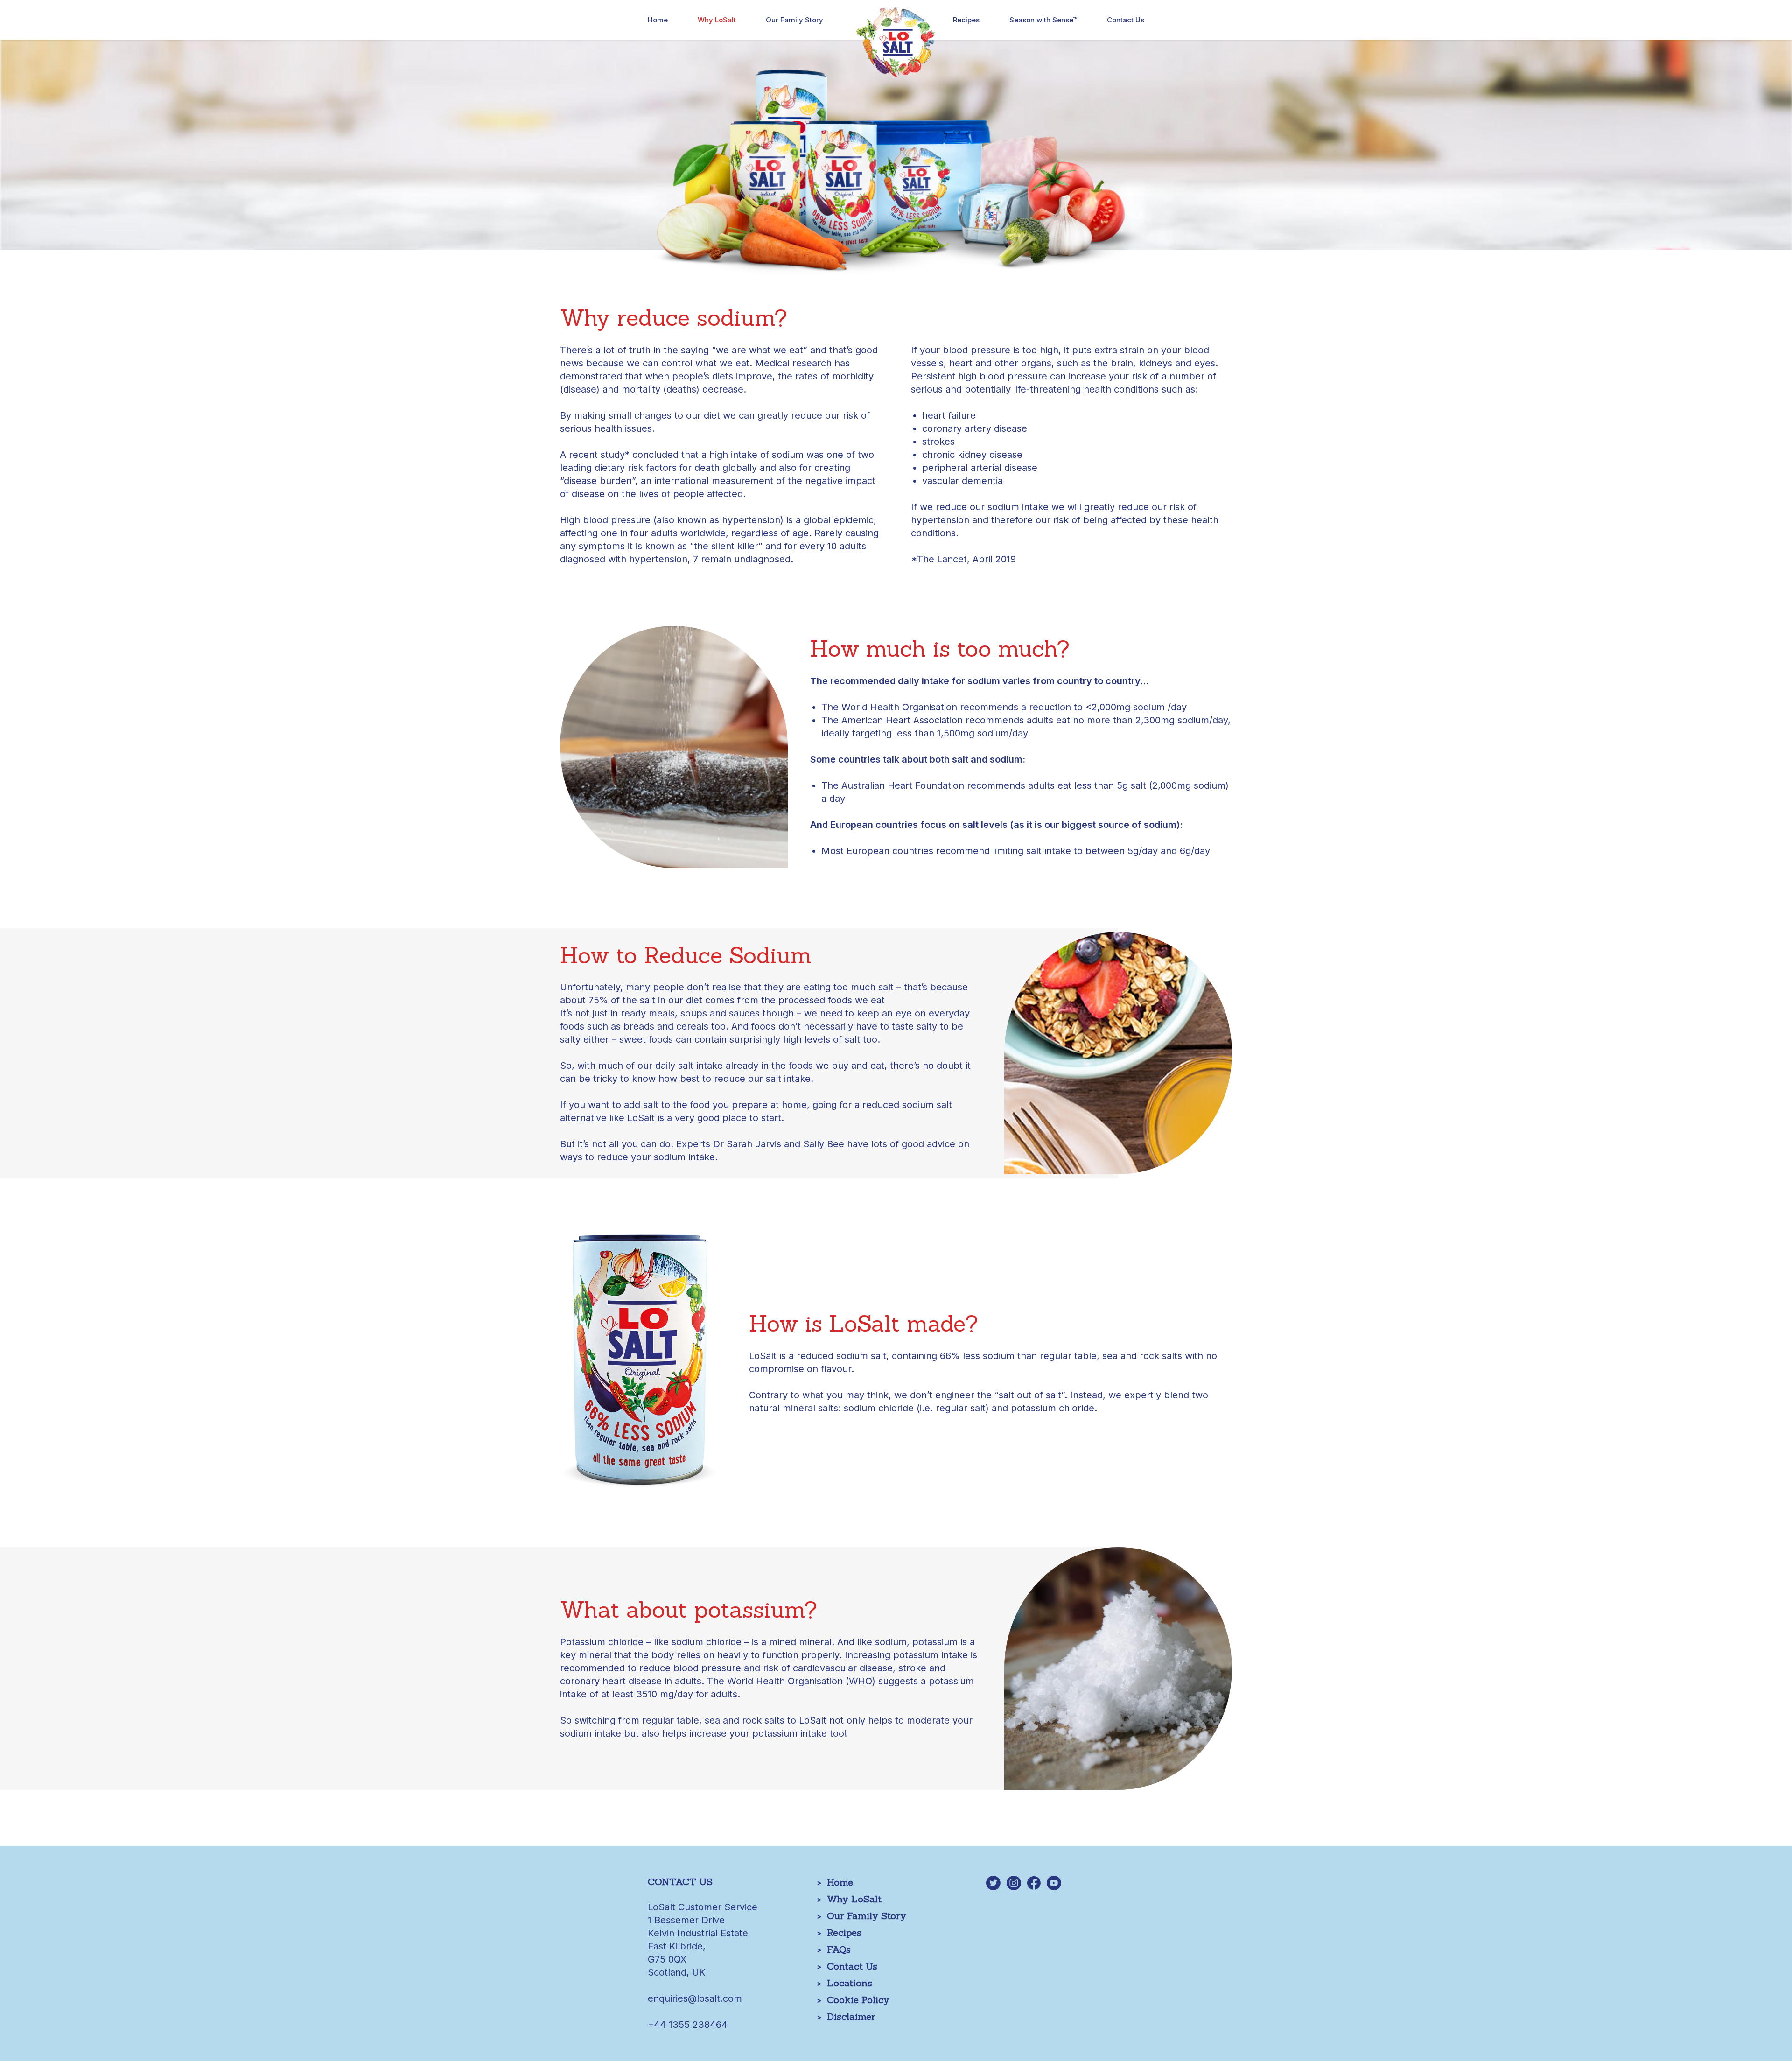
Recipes (966, 20)
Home (658, 20)
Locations (850, 1983)
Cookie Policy (858, 2000)
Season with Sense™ (1043, 20)
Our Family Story (794, 20)
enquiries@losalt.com (695, 1998)
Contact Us (1126, 20)
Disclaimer (851, 2016)
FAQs (839, 1949)
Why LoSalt (717, 20)
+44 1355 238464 (688, 2025)
